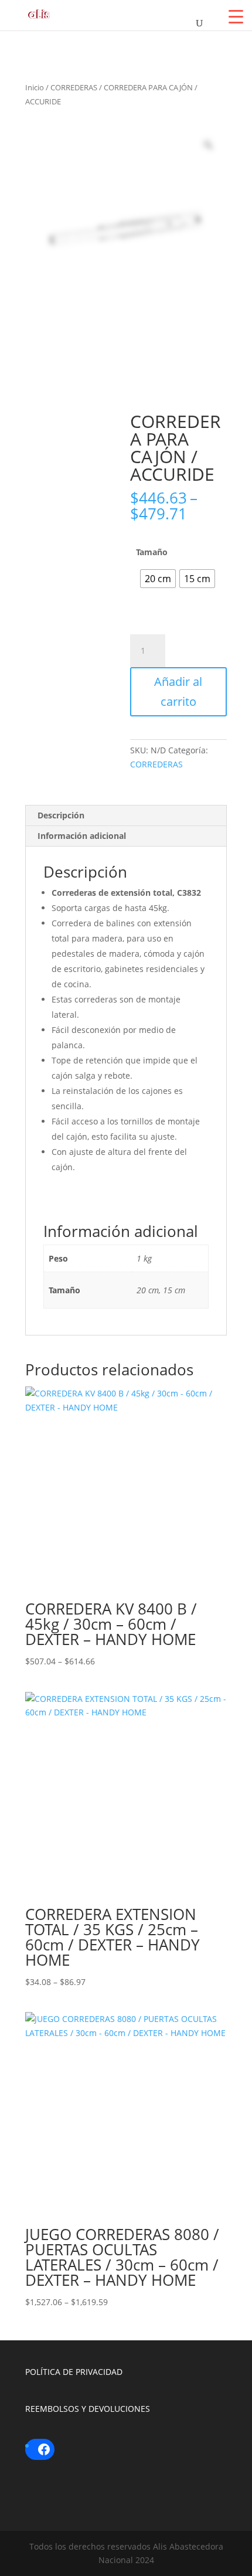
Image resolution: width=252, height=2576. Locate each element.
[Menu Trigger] (236, 16)
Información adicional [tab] (82, 836)
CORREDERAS (74, 87)
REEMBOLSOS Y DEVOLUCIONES (88, 2409)
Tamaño (152, 552)
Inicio (35, 87)
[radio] (158, 579)
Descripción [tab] (61, 815)
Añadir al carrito (178, 691)
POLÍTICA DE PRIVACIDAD (74, 2372)
